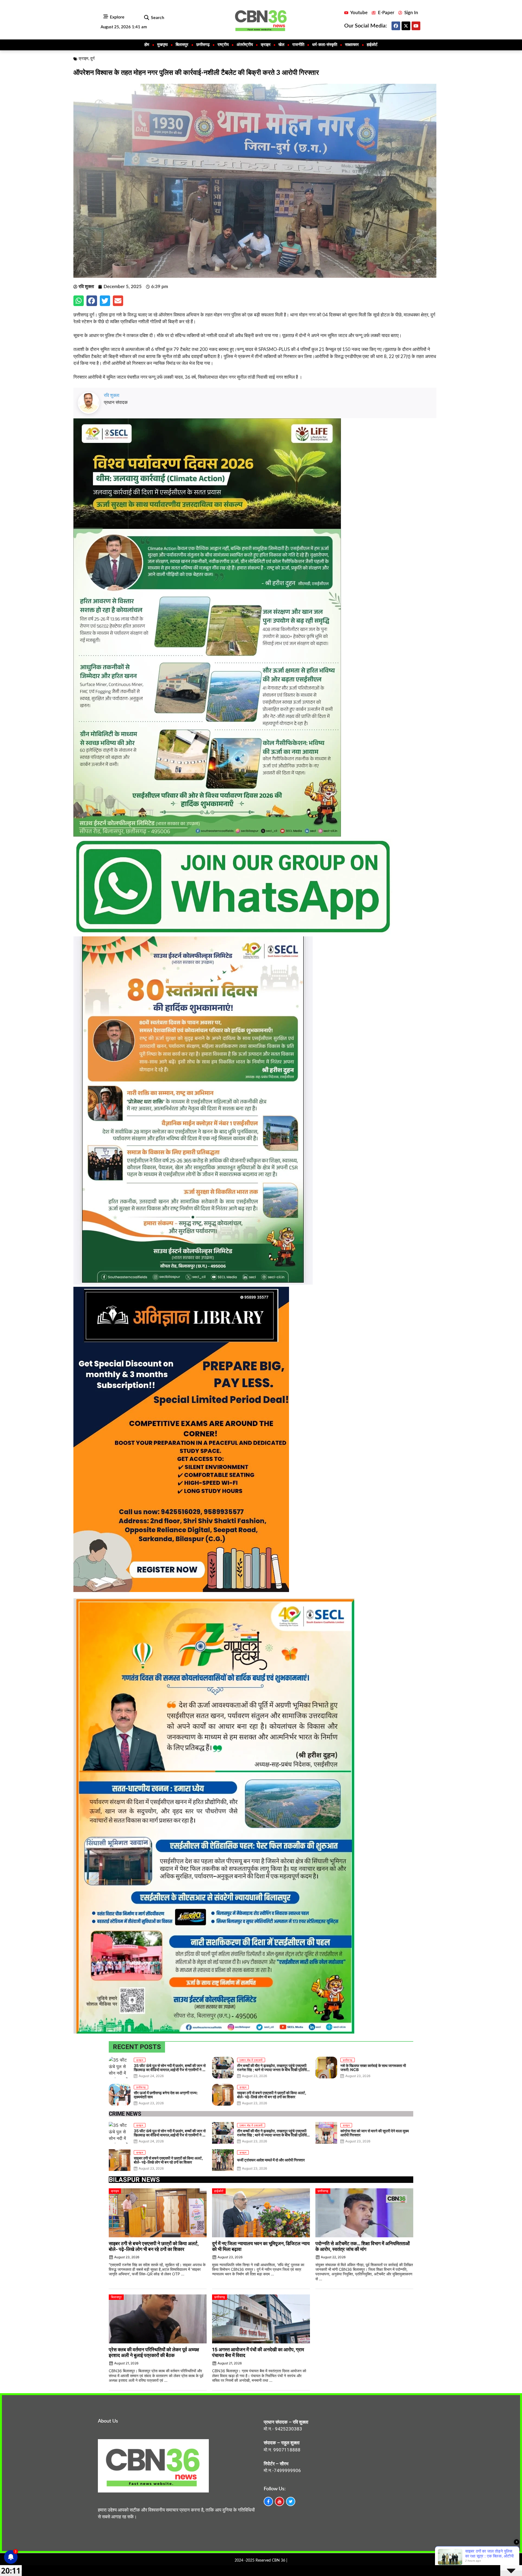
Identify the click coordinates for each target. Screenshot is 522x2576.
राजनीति (298, 45)
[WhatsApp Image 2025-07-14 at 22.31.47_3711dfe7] (233, 933)
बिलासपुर (182, 45)
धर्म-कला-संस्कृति (325, 45)
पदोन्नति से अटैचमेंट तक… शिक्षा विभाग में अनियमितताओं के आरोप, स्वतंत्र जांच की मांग (363, 2246)
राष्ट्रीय (223, 45)
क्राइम (266, 45)
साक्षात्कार (352, 45)
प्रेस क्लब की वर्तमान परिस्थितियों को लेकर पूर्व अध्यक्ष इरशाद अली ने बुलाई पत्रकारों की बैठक (154, 2352)
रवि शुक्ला (112, 395)
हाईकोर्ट (372, 45)
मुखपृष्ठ (162, 45)
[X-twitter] (406, 26)
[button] (146, 18)
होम (147, 45)
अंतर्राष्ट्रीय (245, 45)
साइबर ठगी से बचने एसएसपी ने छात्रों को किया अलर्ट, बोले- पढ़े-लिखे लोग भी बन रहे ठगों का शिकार (154, 2246)
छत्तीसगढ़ (203, 45)
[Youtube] (416, 26)
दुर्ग (92, 59)
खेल (281, 45)
